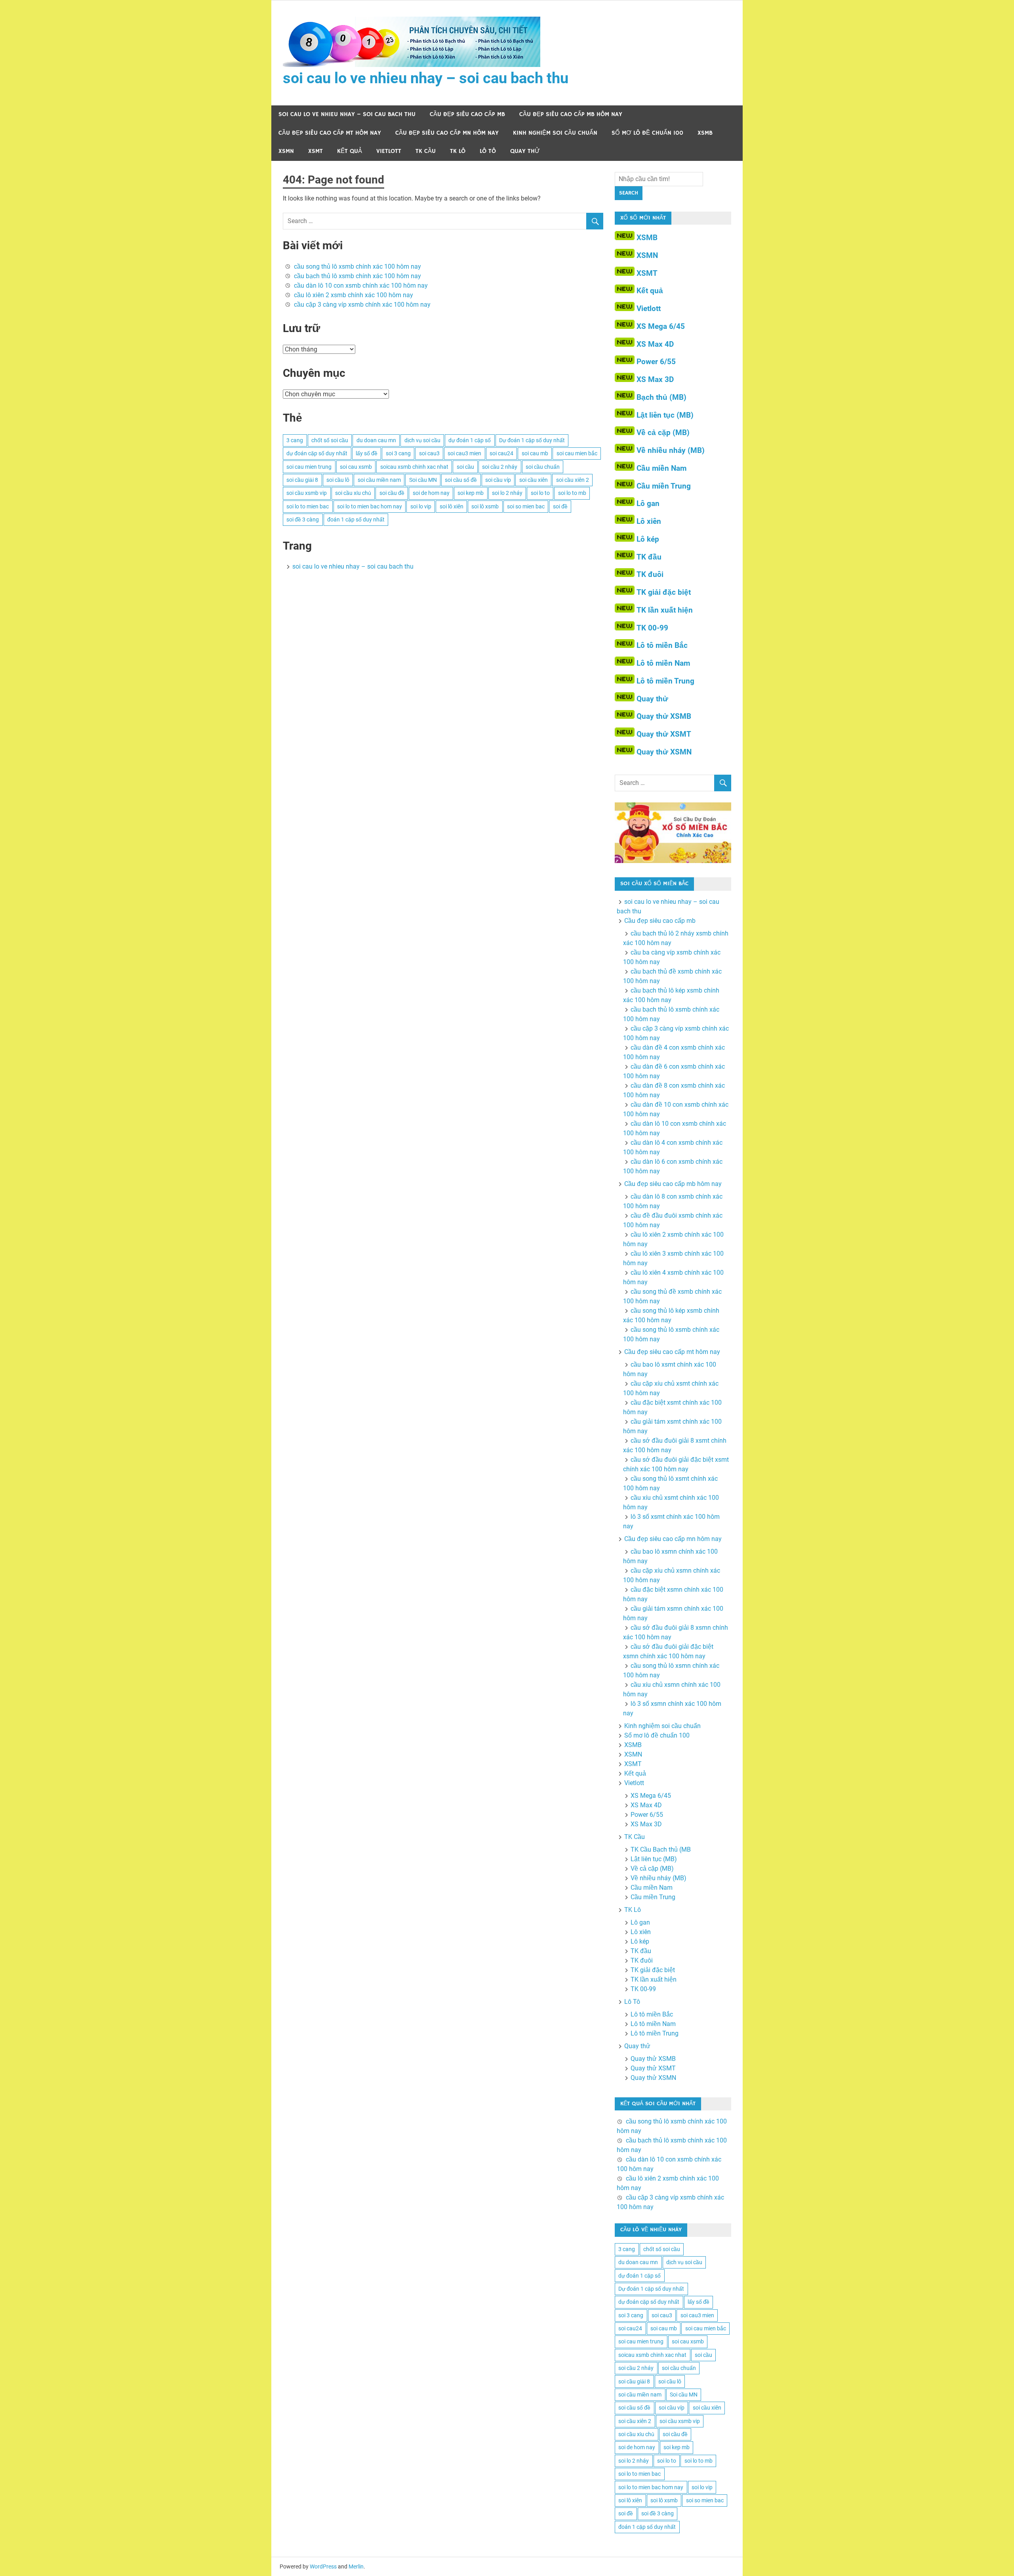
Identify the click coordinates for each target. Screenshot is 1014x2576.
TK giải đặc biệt (664, 592)
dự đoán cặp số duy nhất (317, 453)
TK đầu (649, 557)
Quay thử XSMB (664, 716)
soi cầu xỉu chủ (353, 493)
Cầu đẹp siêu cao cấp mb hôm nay (571, 114)
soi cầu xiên (534, 480)
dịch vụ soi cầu (422, 440)
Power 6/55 (656, 362)
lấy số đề (367, 453)
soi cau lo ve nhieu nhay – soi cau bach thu (426, 78)
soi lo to (540, 493)
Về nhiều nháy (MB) (671, 450)
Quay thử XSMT (664, 734)
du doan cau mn (376, 440)
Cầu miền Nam (661, 468)
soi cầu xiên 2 (573, 480)
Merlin (356, 2566)
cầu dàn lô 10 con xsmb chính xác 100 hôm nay (361, 285)
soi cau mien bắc (577, 453)
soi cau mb (535, 453)
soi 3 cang (398, 453)
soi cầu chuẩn (543, 467)
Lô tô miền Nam (663, 663)
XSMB (705, 133)
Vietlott (389, 151)
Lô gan (648, 503)
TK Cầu (426, 151)
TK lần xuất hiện (665, 610)
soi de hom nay (431, 493)
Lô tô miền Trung (665, 681)
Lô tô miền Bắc (662, 645)
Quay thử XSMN (664, 752)
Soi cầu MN (423, 480)
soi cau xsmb (356, 467)
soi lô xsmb (485, 506)
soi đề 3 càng (303, 519)
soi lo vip (421, 506)
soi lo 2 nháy (507, 493)
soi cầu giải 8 (302, 480)
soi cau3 (429, 453)
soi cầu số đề (461, 480)
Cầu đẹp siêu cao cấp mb (467, 114)
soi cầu (465, 467)
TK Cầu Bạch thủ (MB (661, 1849)
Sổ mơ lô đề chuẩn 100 (647, 133)
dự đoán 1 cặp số (470, 440)
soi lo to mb (572, 493)
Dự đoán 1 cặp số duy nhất (532, 440)
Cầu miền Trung (664, 486)
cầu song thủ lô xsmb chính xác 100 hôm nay (357, 266)
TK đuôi (650, 574)
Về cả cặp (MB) (663, 433)
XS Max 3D (655, 379)
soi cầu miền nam (379, 480)
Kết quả (350, 151)
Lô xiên (649, 521)
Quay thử (525, 151)
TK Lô (458, 151)
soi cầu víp (498, 480)
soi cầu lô (338, 480)
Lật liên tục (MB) (665, 415)
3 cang (295, 440)
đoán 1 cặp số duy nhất (356, 519)
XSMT (315, 151)
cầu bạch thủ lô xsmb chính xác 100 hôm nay (357, 276)
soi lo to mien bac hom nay (370, 506)
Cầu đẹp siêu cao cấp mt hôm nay (330, 133)
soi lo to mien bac (308, 506)
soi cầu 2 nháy (500, 467)
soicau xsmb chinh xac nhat (414, 467)
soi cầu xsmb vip (307, 493)
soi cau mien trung (309, 467)
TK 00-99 (652, 628)
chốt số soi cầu (330, 440)
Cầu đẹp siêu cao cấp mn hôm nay (447, 133)
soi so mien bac (526, 506)
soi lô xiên (452, 506)
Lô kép (648, 539)
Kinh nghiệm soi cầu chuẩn (555, 133)
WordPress (323, 2566)
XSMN (286, 151)
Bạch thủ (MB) (661, 397)
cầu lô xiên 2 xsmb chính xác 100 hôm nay (354, 295)
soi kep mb (471, 493)
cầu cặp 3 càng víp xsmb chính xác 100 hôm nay (362, 305)
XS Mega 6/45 (661, 326)
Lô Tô (488, 151)
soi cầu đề (392, 493)
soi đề (560, 506)
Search (629, 193)
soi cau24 (501, 453)
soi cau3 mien (464, 453)
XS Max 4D (655, 344)
